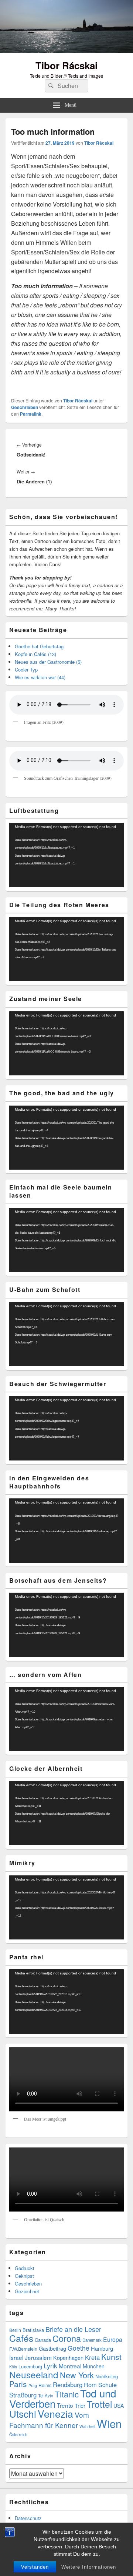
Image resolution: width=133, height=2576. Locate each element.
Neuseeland (34, 2374)
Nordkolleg (107, 2376)
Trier (80, 2405)
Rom (90, 2385)
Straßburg (23, 2395)
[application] (66, 855)
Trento (65, 2405)
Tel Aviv (46, 2396)
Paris (18, 2384)
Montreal (70, 2366)
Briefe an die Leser (73, 2329)
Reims (45, 2385)
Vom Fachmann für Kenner (49, 2420)
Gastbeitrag (52, 2348)
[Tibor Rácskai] (66, 51)
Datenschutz (28, 2518)
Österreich (18, 2434)
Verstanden (35, 2567)
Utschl (23, 2413)
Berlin (15, 2330)
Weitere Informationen (89, 2567)
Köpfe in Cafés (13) (35, 654)
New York (77, 2375)
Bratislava (33, 2330)
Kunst (111, 2357)
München (94, 2366)
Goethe (79, 2348)
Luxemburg (30, 2366)
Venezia (55, 2413)
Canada (43, 2340)
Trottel (99, 2404)
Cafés (21, 2338)
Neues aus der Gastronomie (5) (48, 662)
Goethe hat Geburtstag (39, 646)
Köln (13, 2367)
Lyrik (50, 2366)
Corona (67, 2338)
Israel (16, 2357)
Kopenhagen (68, 2357)
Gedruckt (25, 2268)
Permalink (31, 414)
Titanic (67, 2394)
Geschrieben (25, 407)
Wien (109, 2423)
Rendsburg (68, 2385)
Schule (108, 2385)
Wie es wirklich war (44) (40, 677)
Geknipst (24, 2276)
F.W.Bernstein (23, 2349)
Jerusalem (38, 2357)
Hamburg (102, 2348)
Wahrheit (87, 2426)
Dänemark (92, 2340)
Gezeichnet (27, 2291)
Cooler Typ (26, 669)
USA (119, 2406)
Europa (113, 2339)
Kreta (92, 2357)
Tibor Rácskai (66, 65)
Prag (33, 2385)
